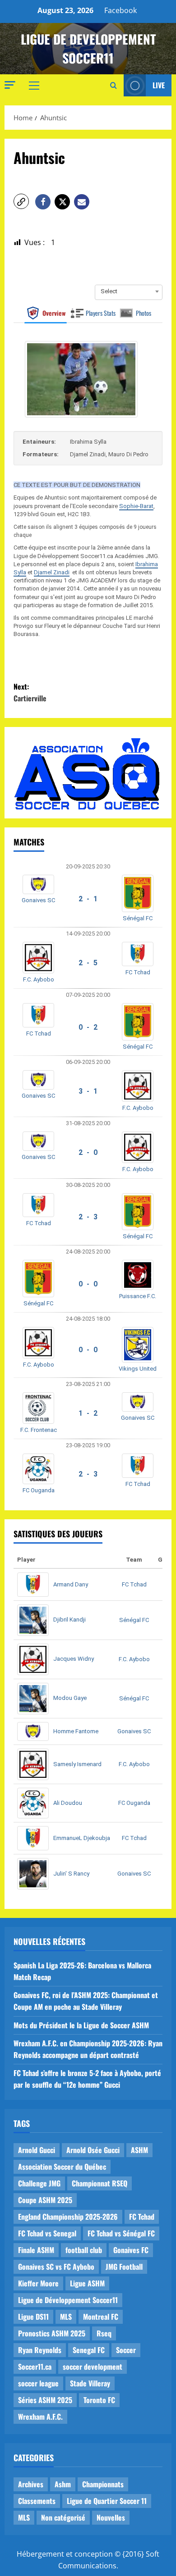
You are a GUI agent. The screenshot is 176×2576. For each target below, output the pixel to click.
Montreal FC (101, 2317)
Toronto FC (99, 2400)
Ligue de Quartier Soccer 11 (107, 2501)
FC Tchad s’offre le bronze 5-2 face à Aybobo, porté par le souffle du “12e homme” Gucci (87, 2079)
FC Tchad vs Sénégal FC (121, 2233)
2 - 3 (88, 1217)
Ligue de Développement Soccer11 (68, 2300)
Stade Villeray (90, 2383)
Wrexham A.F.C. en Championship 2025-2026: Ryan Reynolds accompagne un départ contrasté (88, 2049)
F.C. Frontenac (39, 1430)
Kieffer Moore (38, 2283)
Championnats (103, 2484)
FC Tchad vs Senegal (47, 2233)
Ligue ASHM (87, 2283)
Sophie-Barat (136, 506)
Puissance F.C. (138, 1296)
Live (159, 85)
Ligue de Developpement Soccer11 (88, 48)
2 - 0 (88, 1152)
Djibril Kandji (69, 1620)
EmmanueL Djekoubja (82, 1838)
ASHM (139, 2150)
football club (84, 2250)
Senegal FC (89, 2350)
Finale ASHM (36, 2250)
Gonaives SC (38, 900)
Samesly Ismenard (77, 1764)
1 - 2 (88, 1413)
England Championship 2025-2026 (68, 2217)
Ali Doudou (68, 1803)
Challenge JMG (39, 2183)
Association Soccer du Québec (62, 2167)
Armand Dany (71, 1584)
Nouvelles (111, 2517)
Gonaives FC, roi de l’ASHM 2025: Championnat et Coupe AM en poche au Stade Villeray (86, 2001)
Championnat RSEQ (100, 2183)
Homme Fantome (76, 1731)
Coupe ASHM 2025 (45, 2200)
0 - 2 (88, 1027)
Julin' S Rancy (71, 1874)
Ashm (63, 2484)
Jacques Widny (74, 1659)
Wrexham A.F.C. (40, 2417)
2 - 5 (88, 963)
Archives (31, 2484)
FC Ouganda (39, 1490)
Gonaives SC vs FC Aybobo (56, 2267)
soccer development (93, 2367)
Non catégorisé (63, 2517)
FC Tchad (138, 972)
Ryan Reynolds (40, 2350)
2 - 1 (88, 899)
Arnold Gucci (37, 2150)
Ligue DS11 (33, 2317)
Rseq (104, 2333)
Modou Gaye (70, 1698)
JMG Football (124, 2267)
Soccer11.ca (35, 2367)
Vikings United (138, 1369)
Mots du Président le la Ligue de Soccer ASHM (81, 2025)
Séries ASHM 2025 (45, 2400)
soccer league (38, 2383)
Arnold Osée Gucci (93, 2150)
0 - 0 (88, 1284)
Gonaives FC (131, 2250)
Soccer (126, 2350)
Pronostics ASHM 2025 (52, 2333)
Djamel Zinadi (52, 572)
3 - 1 (88, 1091)
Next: (30, 692)
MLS (66, 2317)
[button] (10, 85)
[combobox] (129, 291)
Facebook (120, 10)
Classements (37, 2501)
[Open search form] (113, 86)
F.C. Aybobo (39, 979)
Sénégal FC (138, 918)
